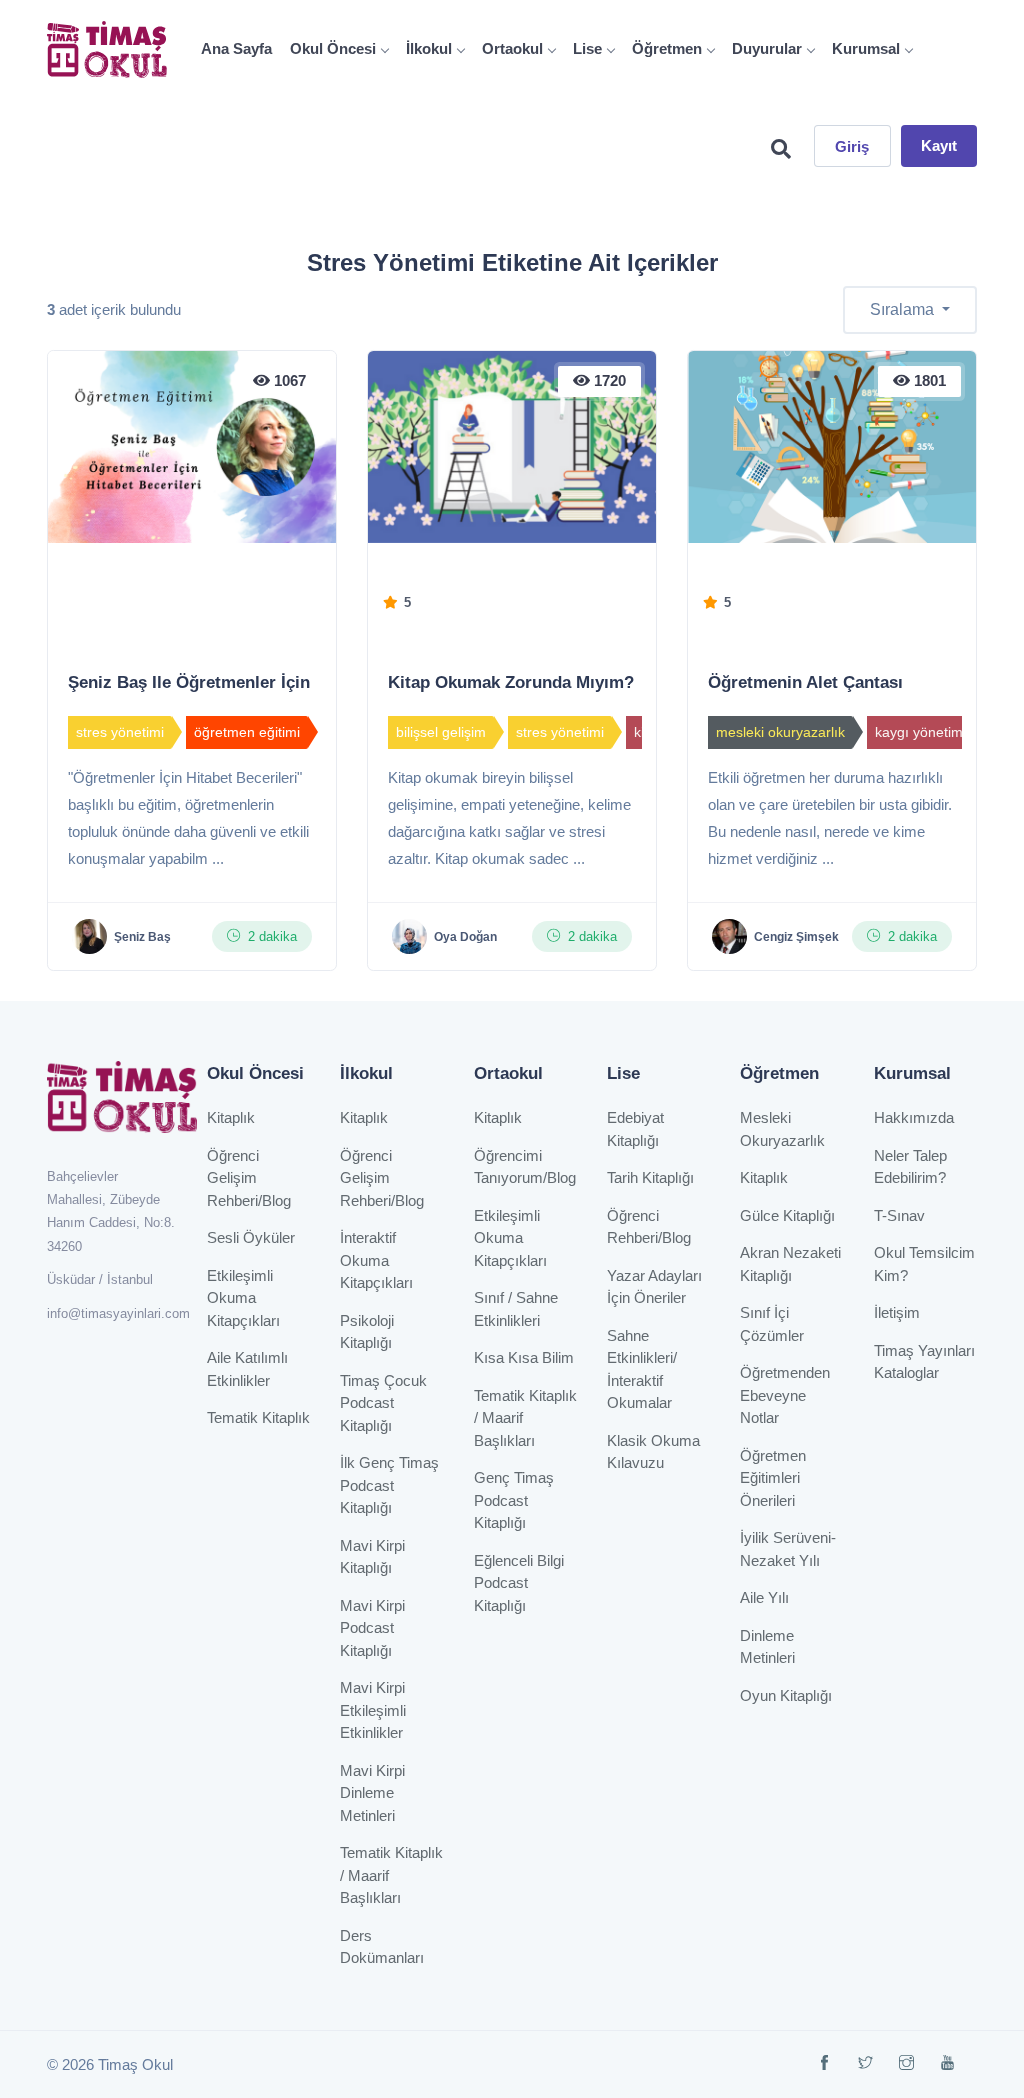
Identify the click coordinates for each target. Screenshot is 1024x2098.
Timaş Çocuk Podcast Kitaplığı (383, 1403)
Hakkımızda (914, 1117)
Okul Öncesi (333, 48)
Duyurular (767, 48)
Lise (587, 48)
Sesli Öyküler (251, 1237)
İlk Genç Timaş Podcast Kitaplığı (389, 1485)
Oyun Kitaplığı (786, 1695)
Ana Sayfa (236, 48)
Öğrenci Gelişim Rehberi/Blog (249, 1178)
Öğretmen (667, 48)
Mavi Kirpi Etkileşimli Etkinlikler (373, 1710)
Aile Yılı (764, 1597)
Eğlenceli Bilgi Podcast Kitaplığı (519, 1583)
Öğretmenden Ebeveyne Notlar (785, 1395)
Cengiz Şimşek (796, 937)
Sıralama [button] (904, 309)
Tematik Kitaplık (258, 1417)
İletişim (897, 1312)
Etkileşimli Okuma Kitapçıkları (243, 1298)
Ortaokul (512, 48)
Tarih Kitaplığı (650, 1177)
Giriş (852, 146)
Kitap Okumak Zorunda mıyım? (511, 682)
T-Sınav (899, 1215)
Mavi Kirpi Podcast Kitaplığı (372, 1628)
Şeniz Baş (142, 937)
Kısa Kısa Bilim (524, 1357)
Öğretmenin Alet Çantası (805, 682)
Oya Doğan (465, 937)
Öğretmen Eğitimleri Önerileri (773, 1478)
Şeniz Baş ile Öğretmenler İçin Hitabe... (224, 682)
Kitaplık (231, 1117)
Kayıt (939, 145)
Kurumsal (866, 48)
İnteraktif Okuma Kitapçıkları (376, 1260)
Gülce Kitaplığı (787, 1215)
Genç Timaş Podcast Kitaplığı (514, 1500)
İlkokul (429, 48)
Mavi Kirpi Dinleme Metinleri (372, 1793)
